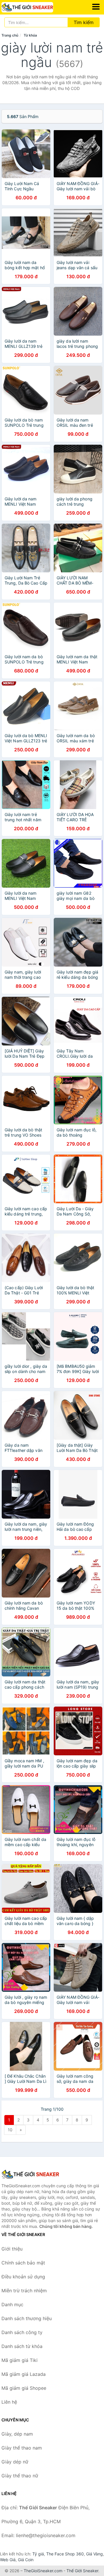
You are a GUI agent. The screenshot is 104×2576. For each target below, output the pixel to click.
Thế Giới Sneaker (82, 2571)
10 (10, 2130)
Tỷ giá (38, 2554)
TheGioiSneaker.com (43, 2571)
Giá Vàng (94, 2554)
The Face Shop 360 (65, 2554)
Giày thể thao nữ (20, 2476)
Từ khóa (30, 35)
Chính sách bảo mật (23, 2263)
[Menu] (96, 7)
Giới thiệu (12, 2249)
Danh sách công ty (22, 2332)
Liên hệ (9, 2402)
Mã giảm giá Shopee (24, 2388)
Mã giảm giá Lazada (24, 2374)
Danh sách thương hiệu (27, 2318)
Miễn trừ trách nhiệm (24, 2291)
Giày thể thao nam (22, 2448)
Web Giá (8, 2560)
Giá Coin (26, 2560)
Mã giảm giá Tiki (19, 2360)
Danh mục (12, 2304)
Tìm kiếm (84, 22)
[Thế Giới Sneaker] (30, 2174)
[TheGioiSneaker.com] (37, 7)
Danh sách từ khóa (22, 2346)
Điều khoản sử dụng (23, 2277)
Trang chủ (10, 35)
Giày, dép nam (17, 2434)
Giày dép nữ (15, 2462)
